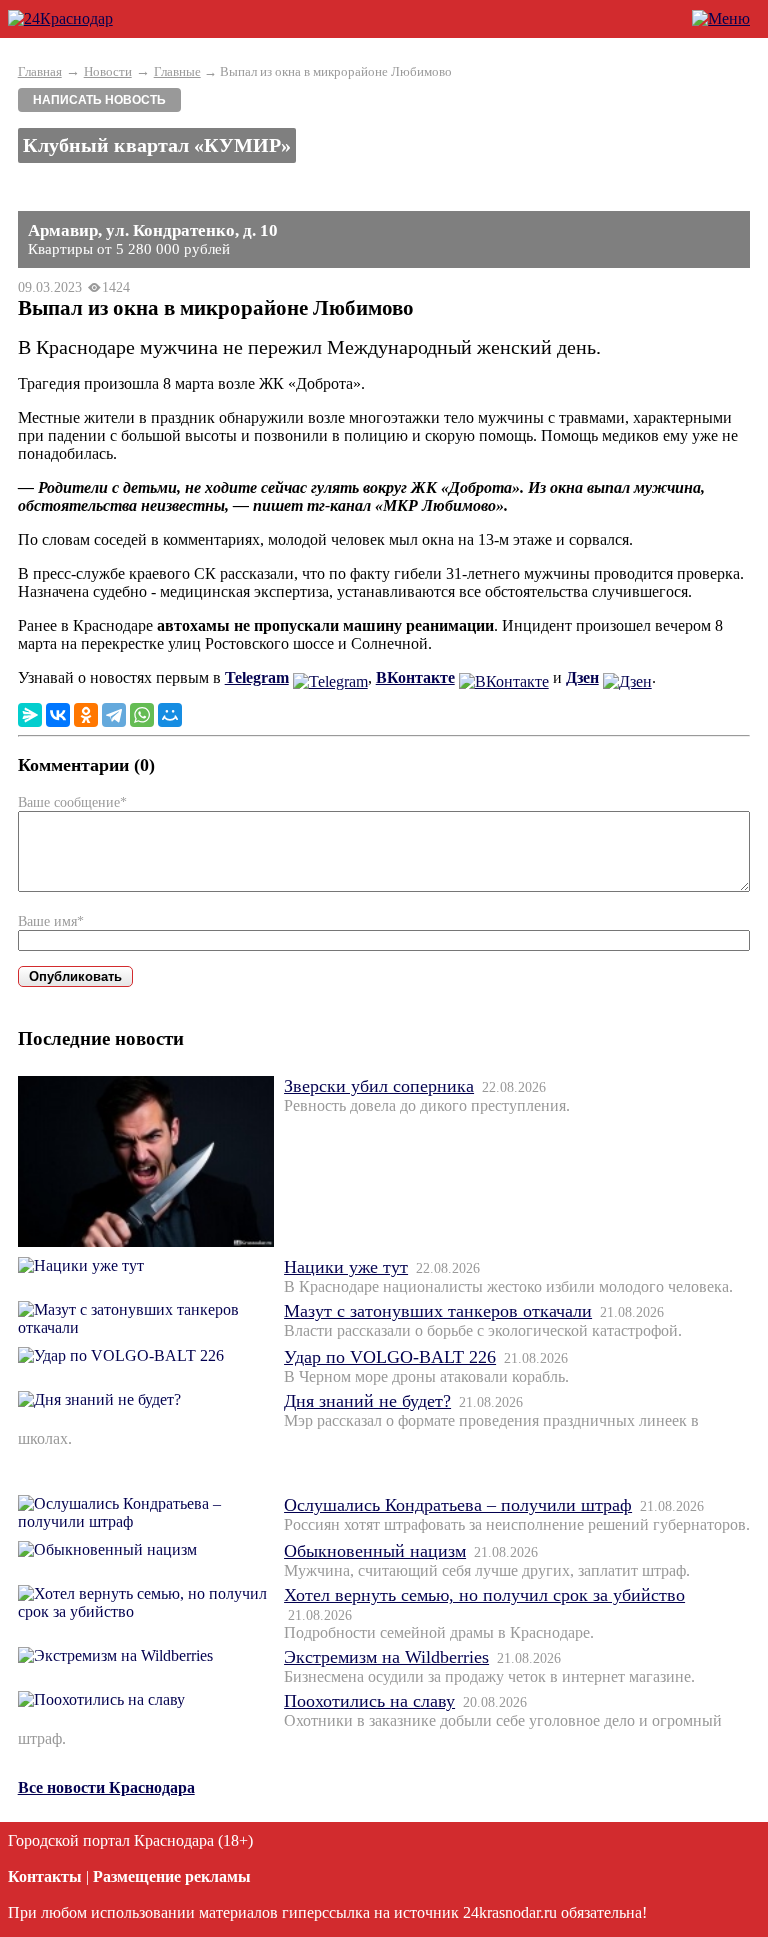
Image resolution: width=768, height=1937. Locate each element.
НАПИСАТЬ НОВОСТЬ (99, 100)
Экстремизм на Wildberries (386, 1657)
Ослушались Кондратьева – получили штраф (458, 1505)
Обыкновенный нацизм (375, 1551)
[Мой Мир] (170, 715)
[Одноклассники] (86, 715)
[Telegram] (114, 715)
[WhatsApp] (142, 715)
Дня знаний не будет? (367, 1401)
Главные (177, 71)
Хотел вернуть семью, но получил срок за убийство (484, 1595)
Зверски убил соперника (379, 1086)
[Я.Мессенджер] (30, 715)
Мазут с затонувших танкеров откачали (438, 1311)
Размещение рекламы (172, 1876)
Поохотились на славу (369, 1701)
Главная (40, 71)
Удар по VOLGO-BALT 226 (390, 1357)
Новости (108, 71)
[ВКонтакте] (58, 715)
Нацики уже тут (346, 1267)
